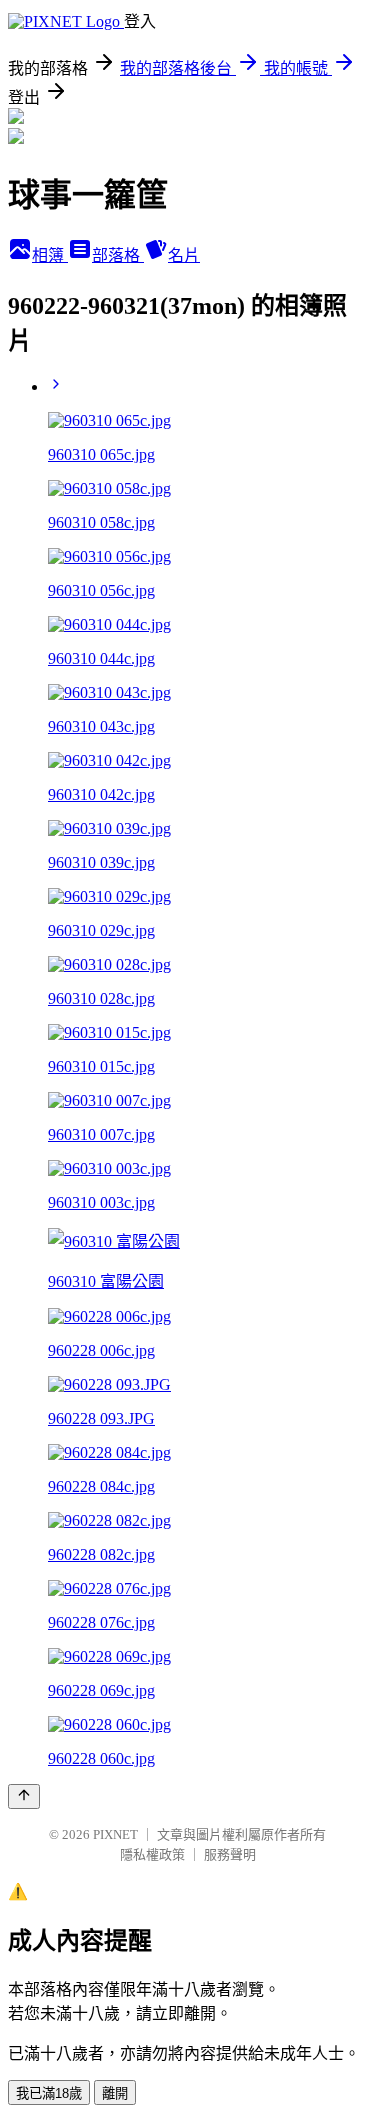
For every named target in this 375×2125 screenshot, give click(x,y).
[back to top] (24, 1796)
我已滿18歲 (49, 2093)
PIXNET (115, 1834)
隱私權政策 (152, 1854)
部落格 (118, 255)
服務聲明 (230, 1854)
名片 (184, 255)
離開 (115, 2093)
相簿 (50, 255)
